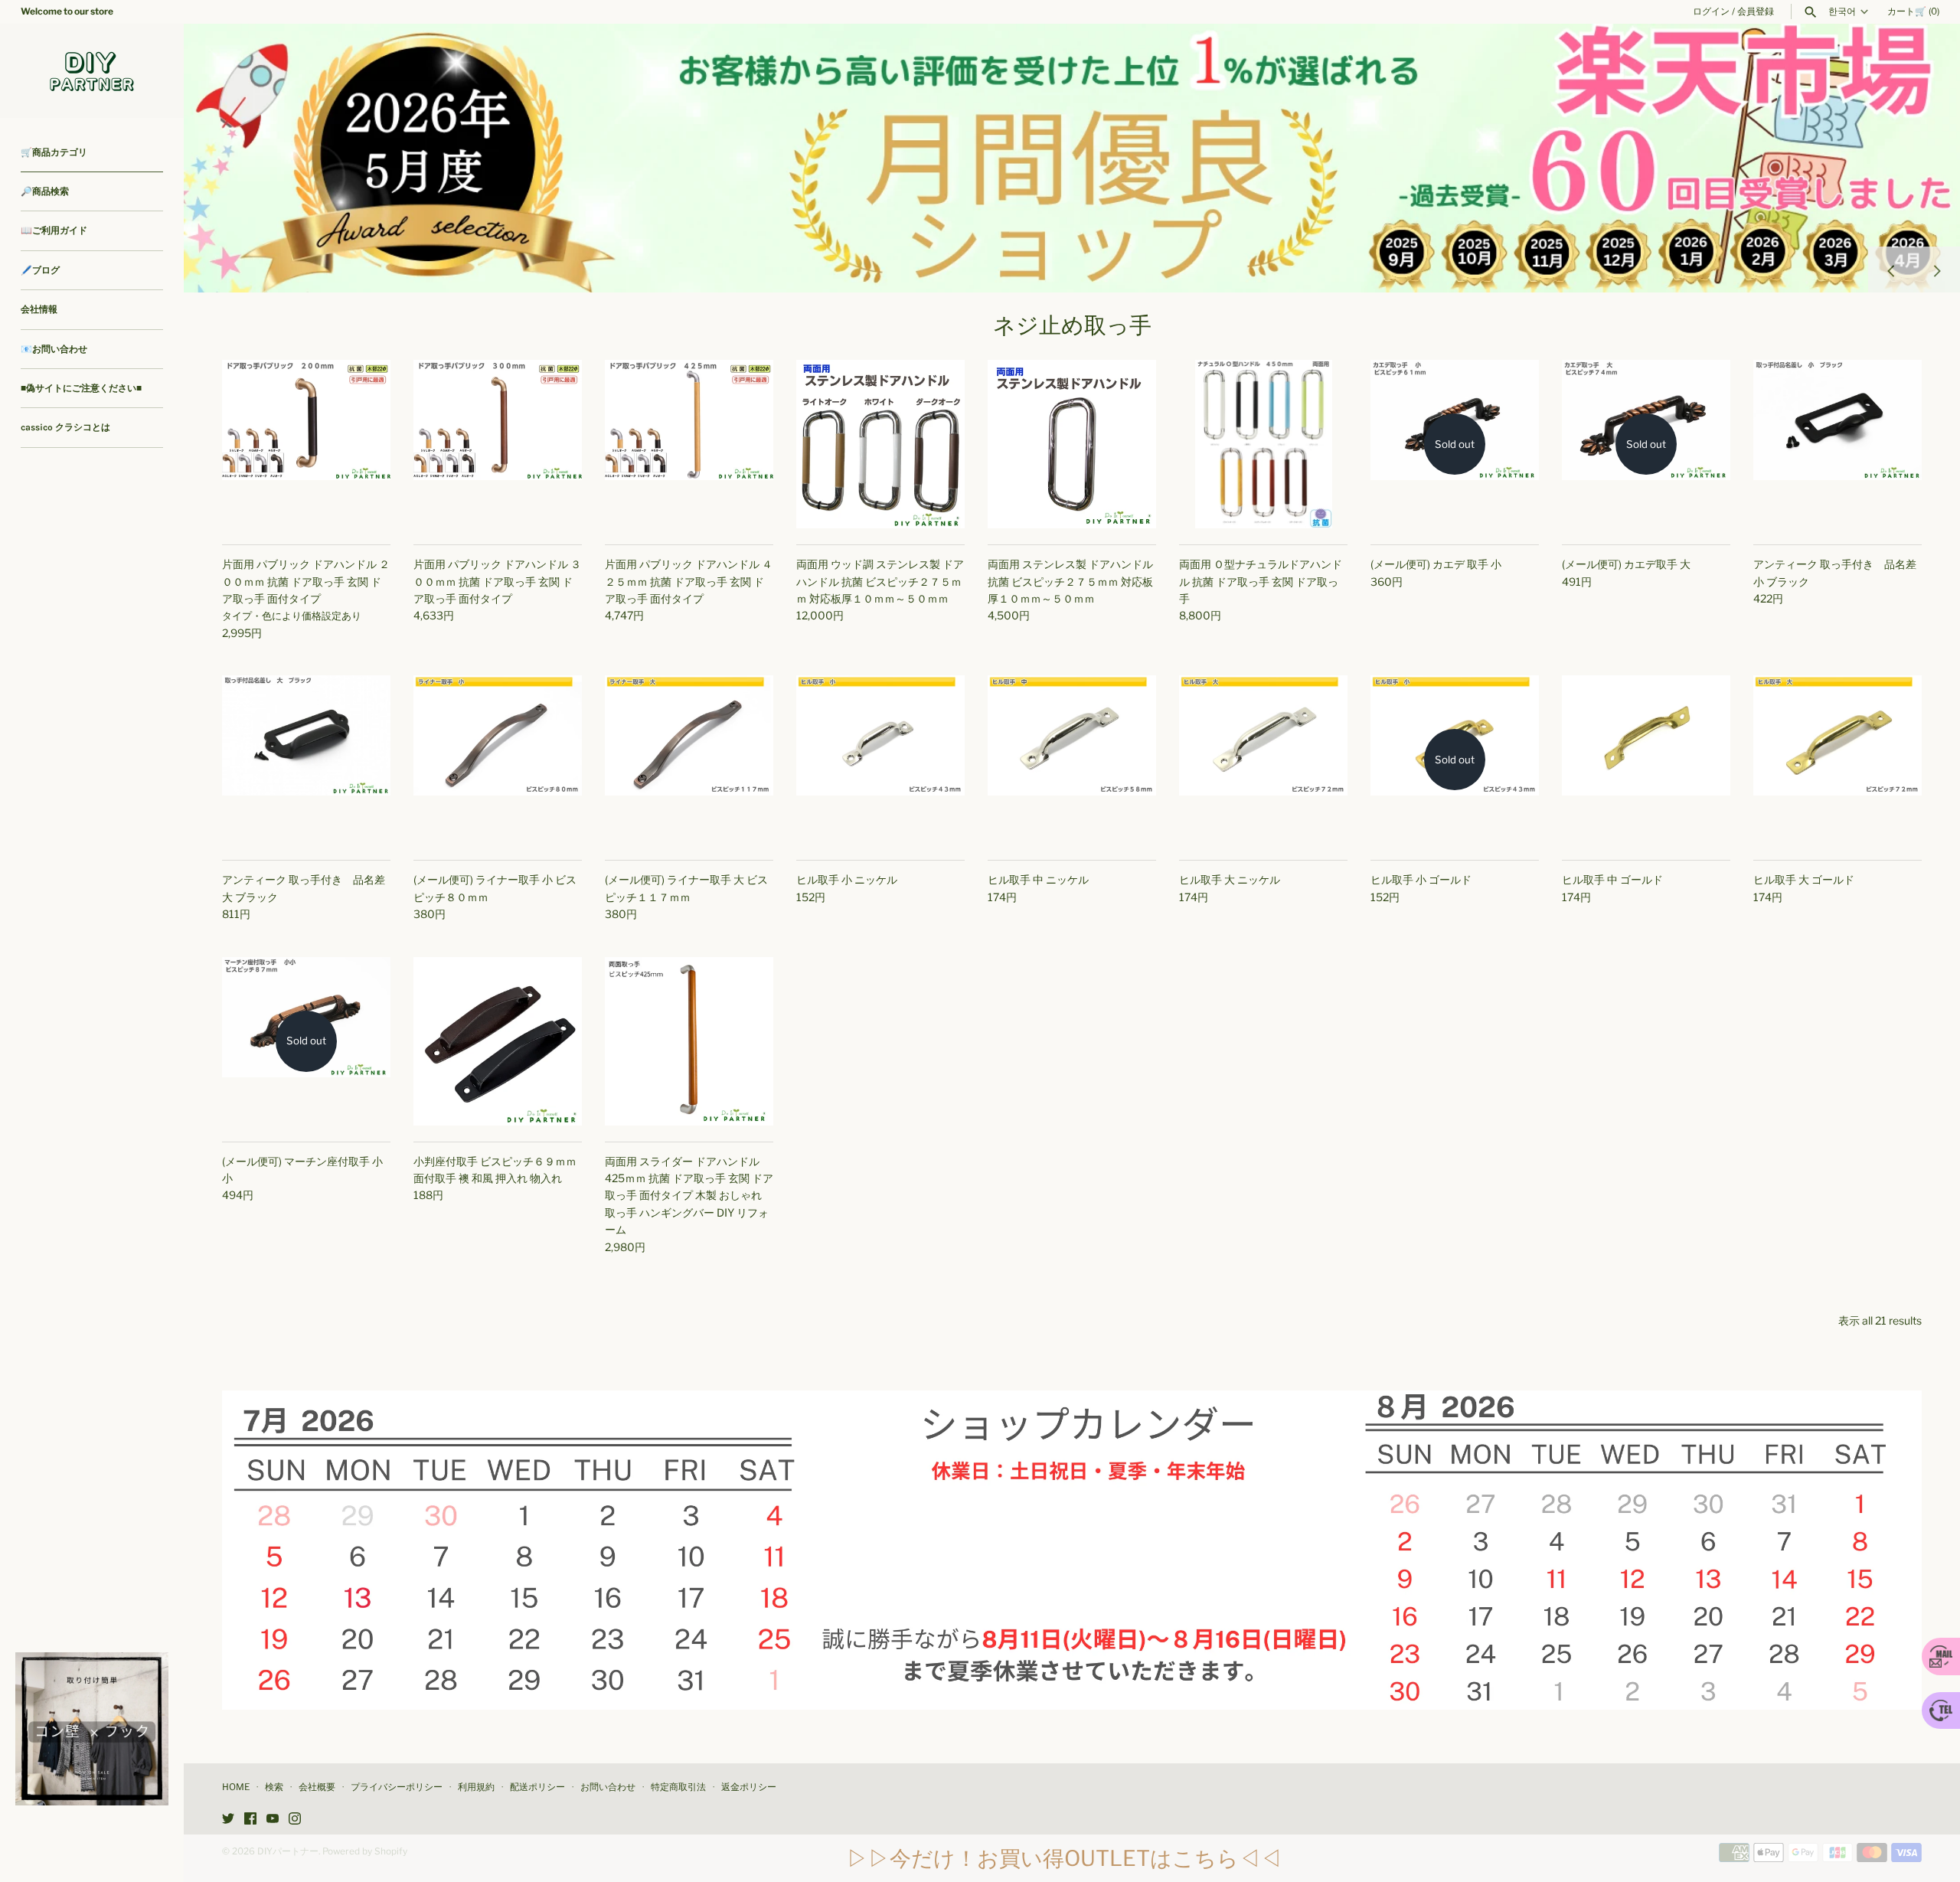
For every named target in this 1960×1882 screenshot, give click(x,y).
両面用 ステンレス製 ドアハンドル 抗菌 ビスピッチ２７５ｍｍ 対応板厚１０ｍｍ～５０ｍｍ (1070, 581)
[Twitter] (228, 1820)
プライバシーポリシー (397, 1787)
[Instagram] (295, 1820)
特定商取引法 (678, 1787)
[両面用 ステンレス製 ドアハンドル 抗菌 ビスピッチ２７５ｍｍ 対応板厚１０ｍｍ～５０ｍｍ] (1072, 444)
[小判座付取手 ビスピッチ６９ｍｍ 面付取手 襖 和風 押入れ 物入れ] (498, 1041)
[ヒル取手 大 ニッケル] (1263, 760)
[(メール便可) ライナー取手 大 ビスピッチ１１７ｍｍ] (689, 760)
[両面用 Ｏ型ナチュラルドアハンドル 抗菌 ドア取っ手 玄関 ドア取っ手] (1263, 444)
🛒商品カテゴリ (54, 152)
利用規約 (476, 1787)
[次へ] (1937, 270)
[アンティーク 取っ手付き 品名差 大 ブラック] (306, 760)
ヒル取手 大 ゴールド (1804, 879)
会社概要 (317, 1787)
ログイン (1711, 11)
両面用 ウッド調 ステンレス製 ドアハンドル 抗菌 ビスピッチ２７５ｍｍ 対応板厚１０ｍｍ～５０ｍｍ (880, 581)
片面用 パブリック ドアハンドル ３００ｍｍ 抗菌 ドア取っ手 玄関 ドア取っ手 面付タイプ (497, 581)
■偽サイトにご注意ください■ (81, 388)
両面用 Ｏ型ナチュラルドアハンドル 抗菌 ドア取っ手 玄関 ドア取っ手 (1261, 581)
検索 (274, 1787)
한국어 (1842, 11)
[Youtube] (273, 1820)
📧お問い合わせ (54, 349)
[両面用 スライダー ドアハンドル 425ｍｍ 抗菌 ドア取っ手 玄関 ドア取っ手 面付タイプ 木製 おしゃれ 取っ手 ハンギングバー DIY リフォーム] (689, 1041)
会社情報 (39, 309)
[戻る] (1891, 270)
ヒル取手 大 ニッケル (1230, 879)
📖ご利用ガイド (54, 230)
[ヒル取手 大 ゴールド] (1837, 760)
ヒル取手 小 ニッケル (847, 879)
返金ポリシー (749, 1787)
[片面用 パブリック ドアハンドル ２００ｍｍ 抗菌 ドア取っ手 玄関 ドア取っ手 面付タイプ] (306, 444)
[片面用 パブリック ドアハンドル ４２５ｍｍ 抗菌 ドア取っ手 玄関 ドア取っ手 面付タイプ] (689, 444)
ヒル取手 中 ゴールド (1612, 879)
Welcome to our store (67, 11)
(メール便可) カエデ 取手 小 (1436, 564)
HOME (236, 1787)
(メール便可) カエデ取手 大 (1626, 564)
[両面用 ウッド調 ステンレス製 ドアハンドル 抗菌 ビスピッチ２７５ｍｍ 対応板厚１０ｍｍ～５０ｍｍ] (880, 444)
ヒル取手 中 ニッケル (1038, 879)
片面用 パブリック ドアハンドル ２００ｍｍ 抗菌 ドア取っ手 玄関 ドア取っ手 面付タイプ (306, 581)
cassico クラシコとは (65, 427)
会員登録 (1756, 11)
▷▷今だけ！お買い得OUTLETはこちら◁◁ (1064, 1858)
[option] (1072, 158)
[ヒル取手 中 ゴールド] (1646, 760)
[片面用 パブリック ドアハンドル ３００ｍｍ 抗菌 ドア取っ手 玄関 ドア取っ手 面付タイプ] (498, 444)
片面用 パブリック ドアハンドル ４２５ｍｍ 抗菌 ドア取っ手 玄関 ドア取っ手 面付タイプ (689, 581)
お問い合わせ (608, 1787)
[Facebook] (250, 1820)
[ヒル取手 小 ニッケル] (880, 760)
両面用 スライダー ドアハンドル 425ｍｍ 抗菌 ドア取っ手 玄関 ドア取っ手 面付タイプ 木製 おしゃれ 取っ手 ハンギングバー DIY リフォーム (689, 1196)
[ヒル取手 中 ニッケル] (1072, 760)
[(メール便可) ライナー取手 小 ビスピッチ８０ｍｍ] (498, 760)
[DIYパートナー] (92, 71)
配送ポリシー (537, 1787)
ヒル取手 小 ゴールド (1421, 879)
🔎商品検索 (45, 191)
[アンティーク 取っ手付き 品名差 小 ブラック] (1837, 444)
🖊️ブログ (40, 270)
